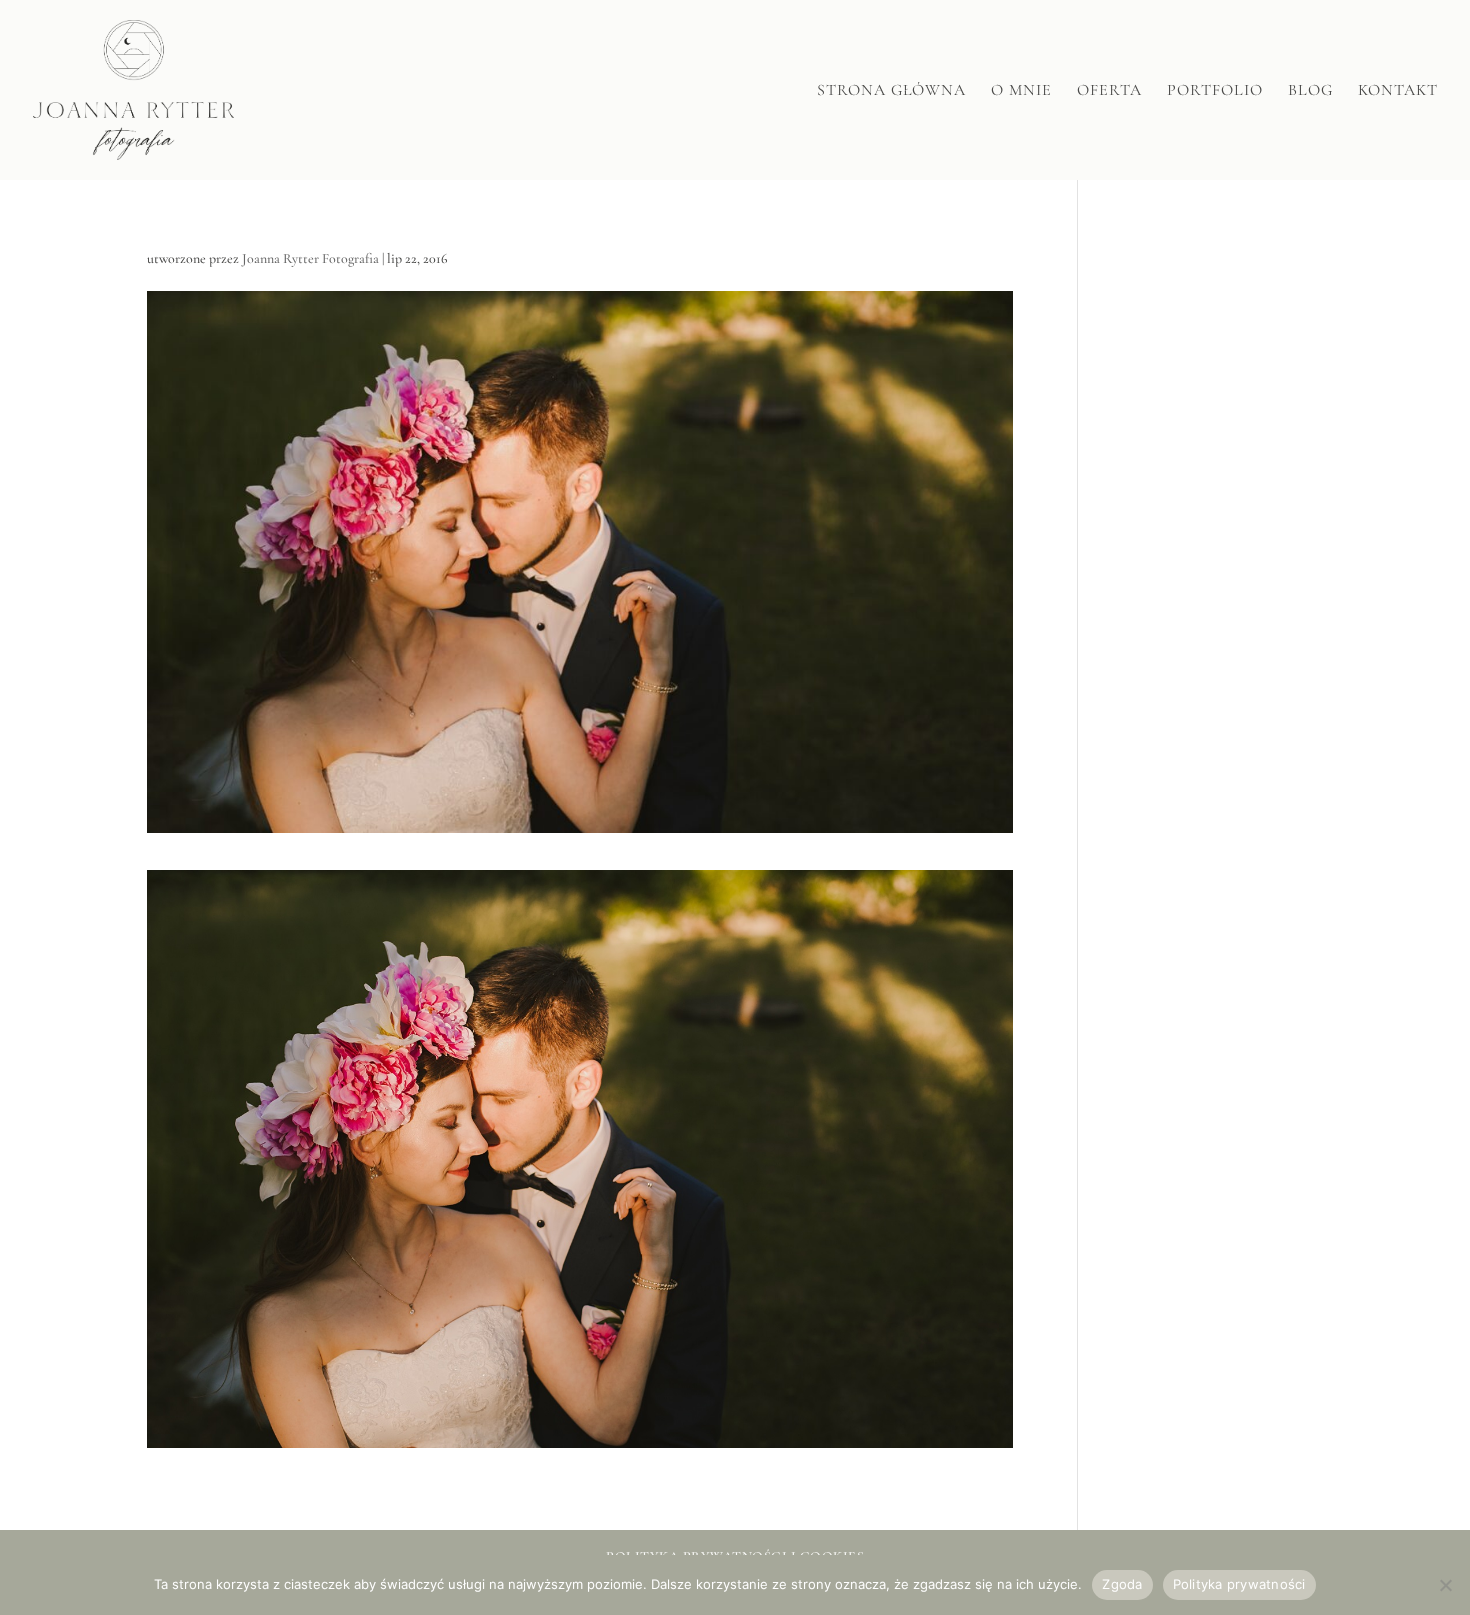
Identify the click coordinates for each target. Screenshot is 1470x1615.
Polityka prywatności (1239, 1584)
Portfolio (1215, 91)
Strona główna (891, 91)
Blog (1310, 91)
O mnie (1021, 91)
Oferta (1109, 91)
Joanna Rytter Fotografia (310, 258)
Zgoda (1122, 1584)
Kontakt (1398, 91)
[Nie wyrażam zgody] (1445, 1585)
